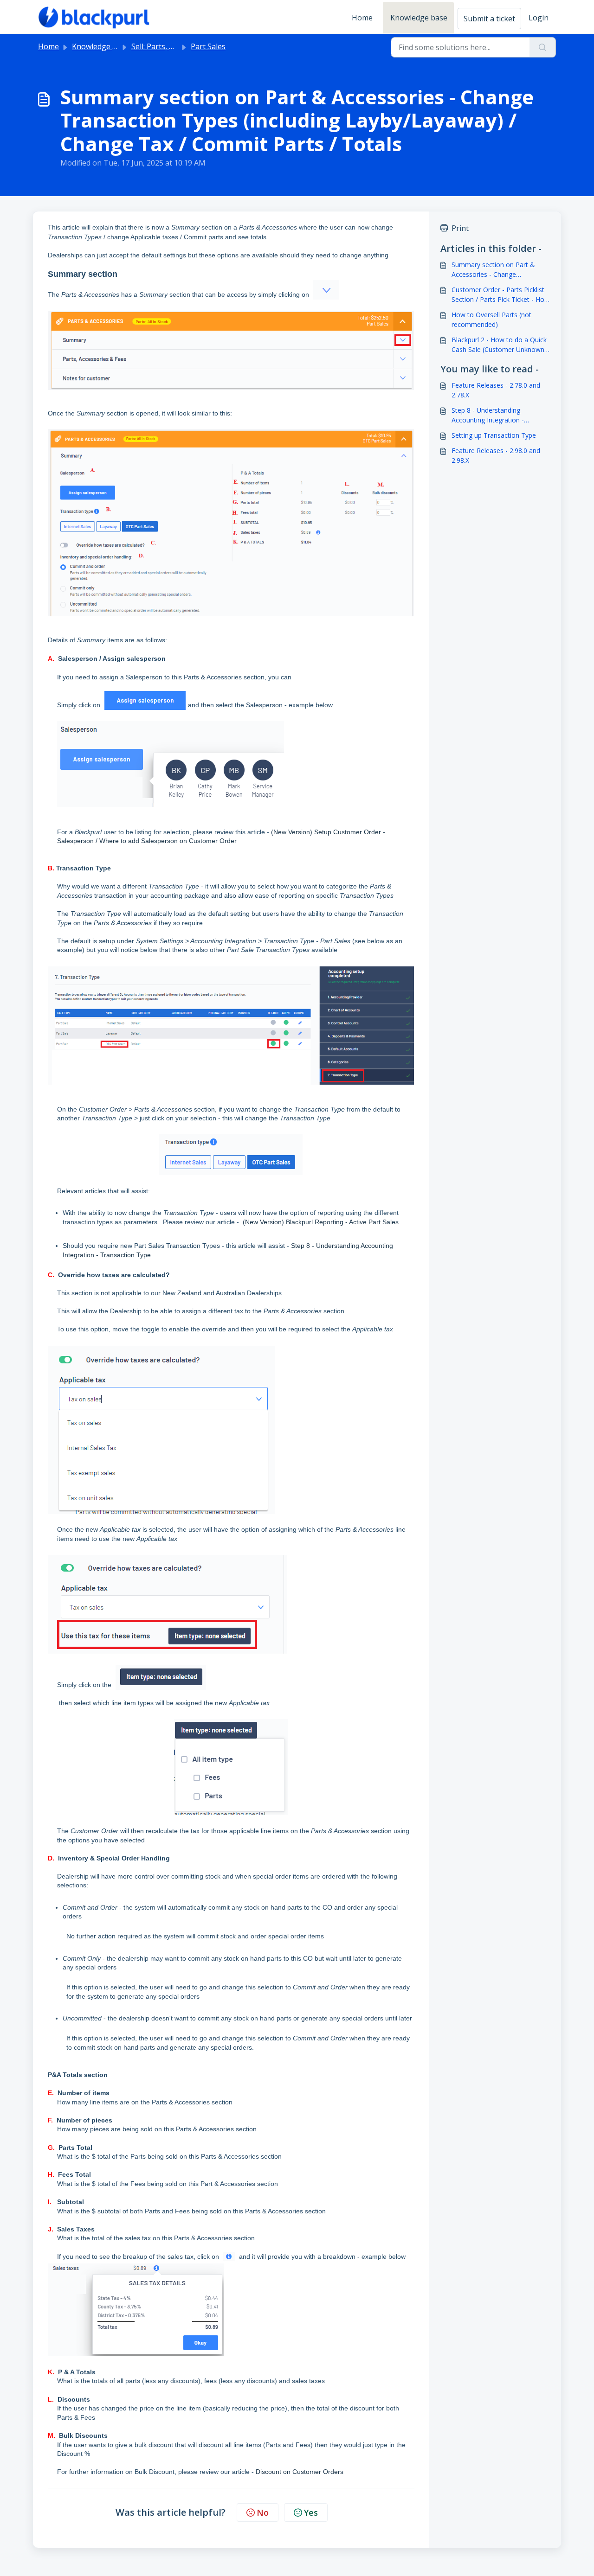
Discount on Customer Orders (300, 2472)
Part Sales (208, 46)
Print (460, 228)
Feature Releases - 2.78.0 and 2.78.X (496, 390)
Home (362, 18)
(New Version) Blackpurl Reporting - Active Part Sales (321, 1222)
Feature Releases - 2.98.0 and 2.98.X (496, 455)
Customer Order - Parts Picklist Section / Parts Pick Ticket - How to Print (500, 295)
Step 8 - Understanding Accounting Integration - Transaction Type (488, 415)
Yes (311, 2512)
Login (539, 18)
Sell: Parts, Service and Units (180, 46)
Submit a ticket (489, 19)
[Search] (543, 47)
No (263, 2512)
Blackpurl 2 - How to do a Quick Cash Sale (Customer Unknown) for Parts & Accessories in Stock (500, 345)
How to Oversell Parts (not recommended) (491, 320)
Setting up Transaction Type (494, 435)
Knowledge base (419, 18)
